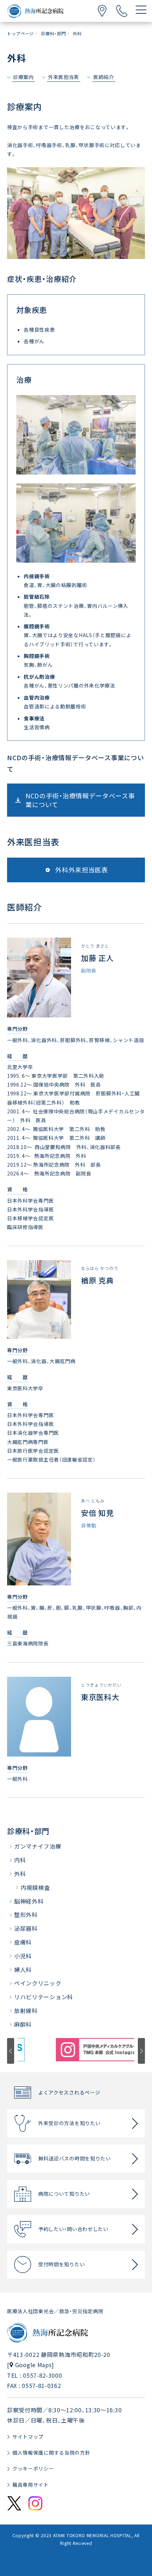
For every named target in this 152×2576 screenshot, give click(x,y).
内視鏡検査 (35, 1887)
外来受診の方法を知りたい (69, 2123)
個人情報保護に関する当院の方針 (51, 2453)
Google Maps (34, 2365)
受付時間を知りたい (62, 2264)
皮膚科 (23, 1942)
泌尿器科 (26, 1928)
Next (141, 2051)
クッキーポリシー (33, 2468)
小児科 (23, 1956)
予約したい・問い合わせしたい (73, 2229)
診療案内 (24, 77)
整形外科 (26, 1915)
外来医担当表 (64, 77)
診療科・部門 (28, 1831)
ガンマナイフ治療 (38, 1846)
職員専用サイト (31, 2485)
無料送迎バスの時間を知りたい (75, 2158)
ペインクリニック (38, 1983)
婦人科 (23, 1970)
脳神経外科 (29, 1901)
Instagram (35, 2503)
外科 (20, 1874)
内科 (20, 1860)
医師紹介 (104, 77)
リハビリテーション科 (44, 1997)
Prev (11, 2051)
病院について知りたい (64, 2194)
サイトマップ (28, 2437)
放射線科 (26, 2010)
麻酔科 (23, 2024)
